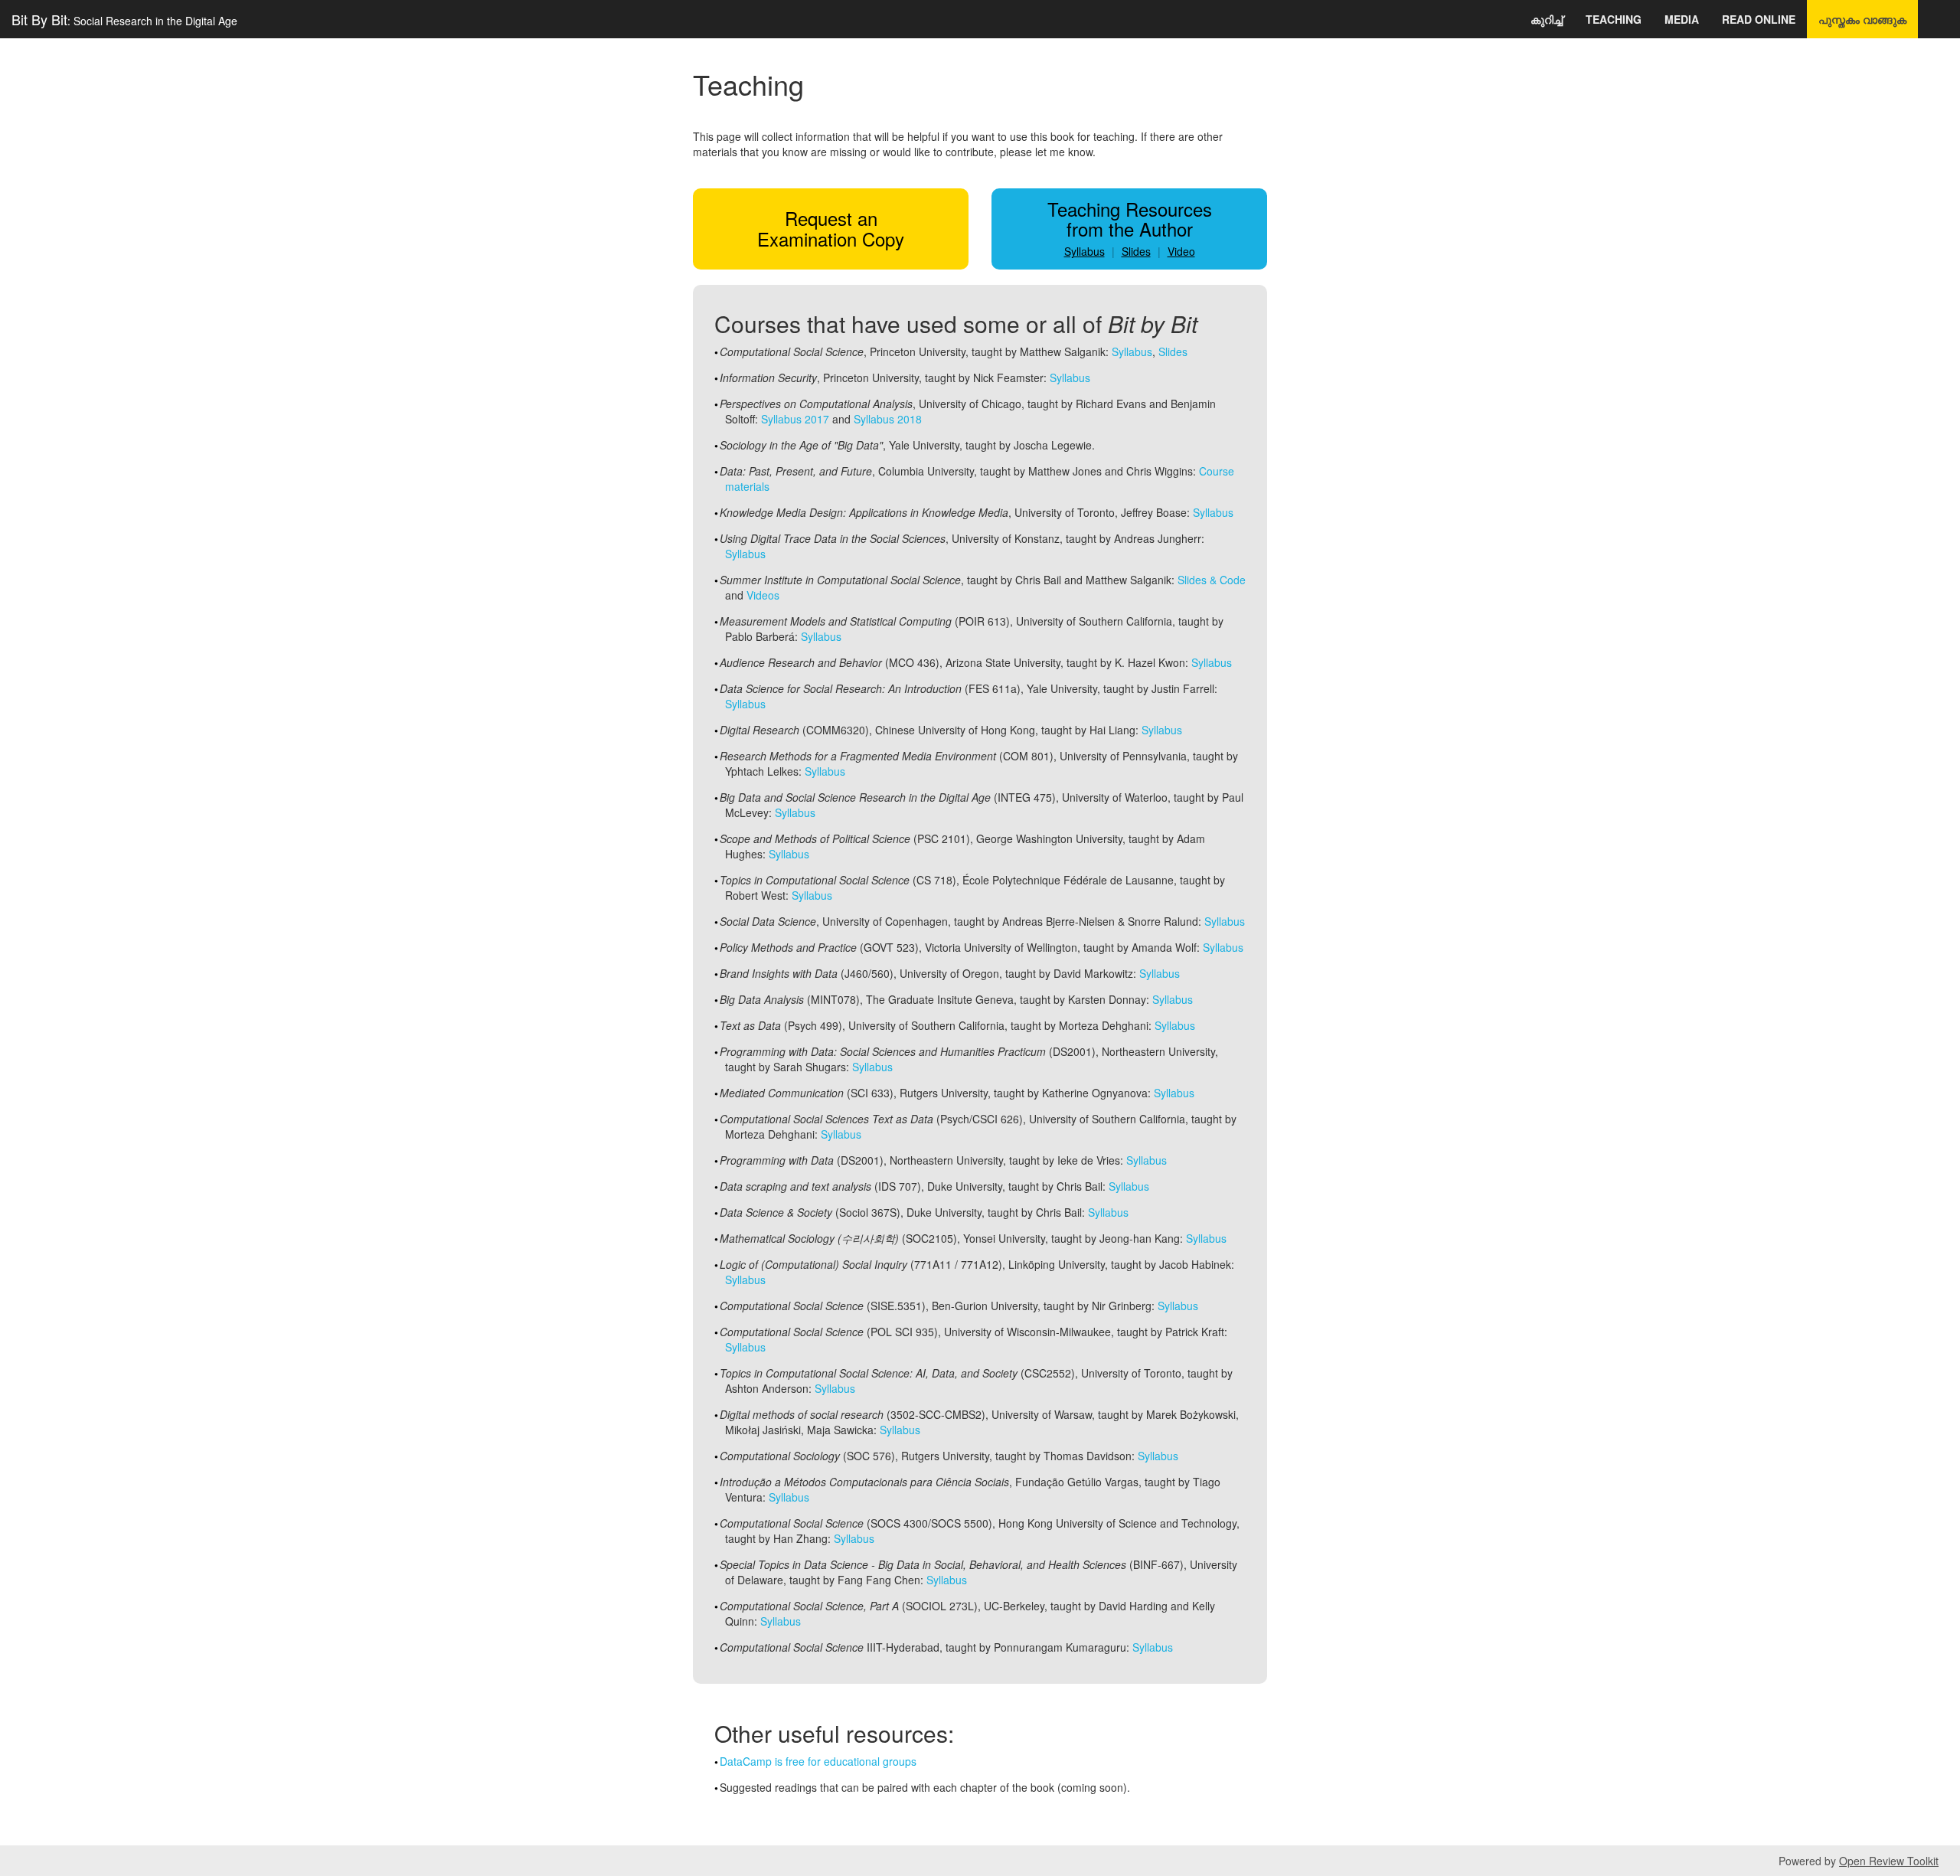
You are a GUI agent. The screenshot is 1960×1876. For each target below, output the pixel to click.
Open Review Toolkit (1889, 1861)
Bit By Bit (124, 19)
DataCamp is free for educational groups (818, 1761)
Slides (1136, 251)
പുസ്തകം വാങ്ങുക (1862, 19)
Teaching (1614, 19)
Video (1181, 251)
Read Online (1759, 19)
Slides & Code (1212, 580)
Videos (763, 595)
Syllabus (1085, 251)
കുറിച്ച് (1547, 19)
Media (1682, 19)
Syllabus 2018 (888, 419)
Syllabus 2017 (795, 419)
